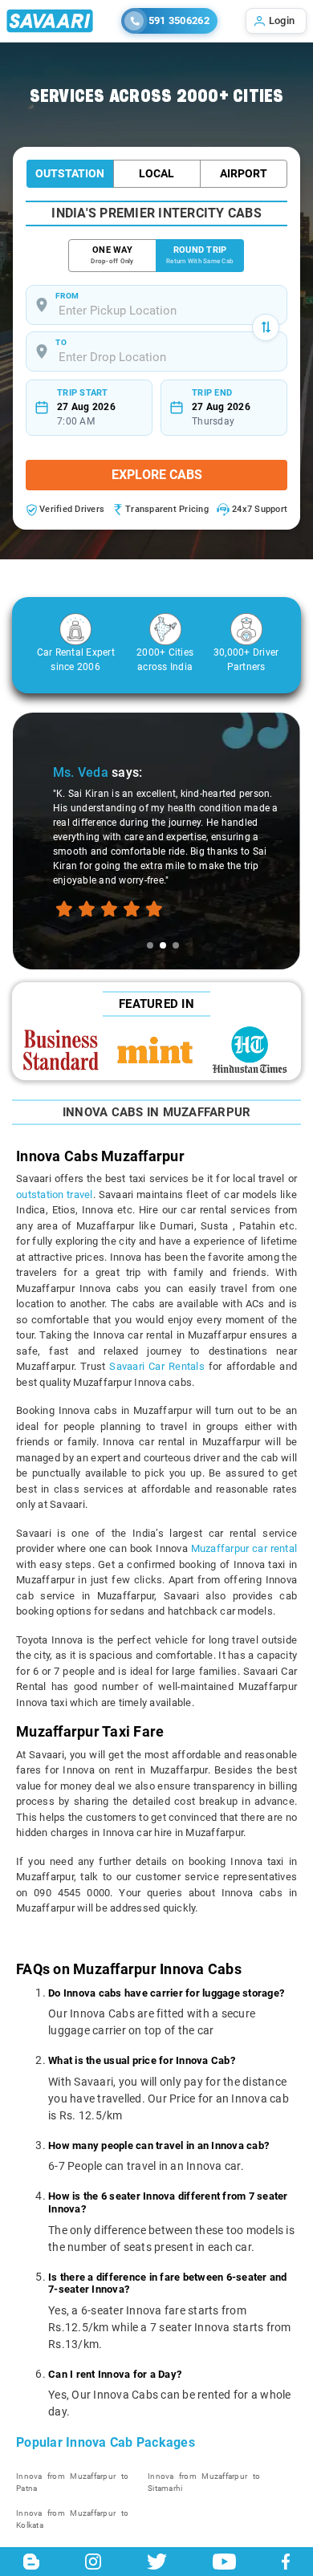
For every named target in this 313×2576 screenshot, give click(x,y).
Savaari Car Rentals (156, 1366)
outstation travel (55, 1195)
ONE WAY (112, 255)
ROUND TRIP (200, 255)
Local (156, 173)
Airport (244, 173)
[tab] (150, 945)
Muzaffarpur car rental (244, 1548)
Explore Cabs (157, 475)
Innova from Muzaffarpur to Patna (72, 2482)
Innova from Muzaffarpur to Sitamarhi (204, 2482)
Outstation (70, 173)
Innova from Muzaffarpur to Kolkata (72, 2519)
